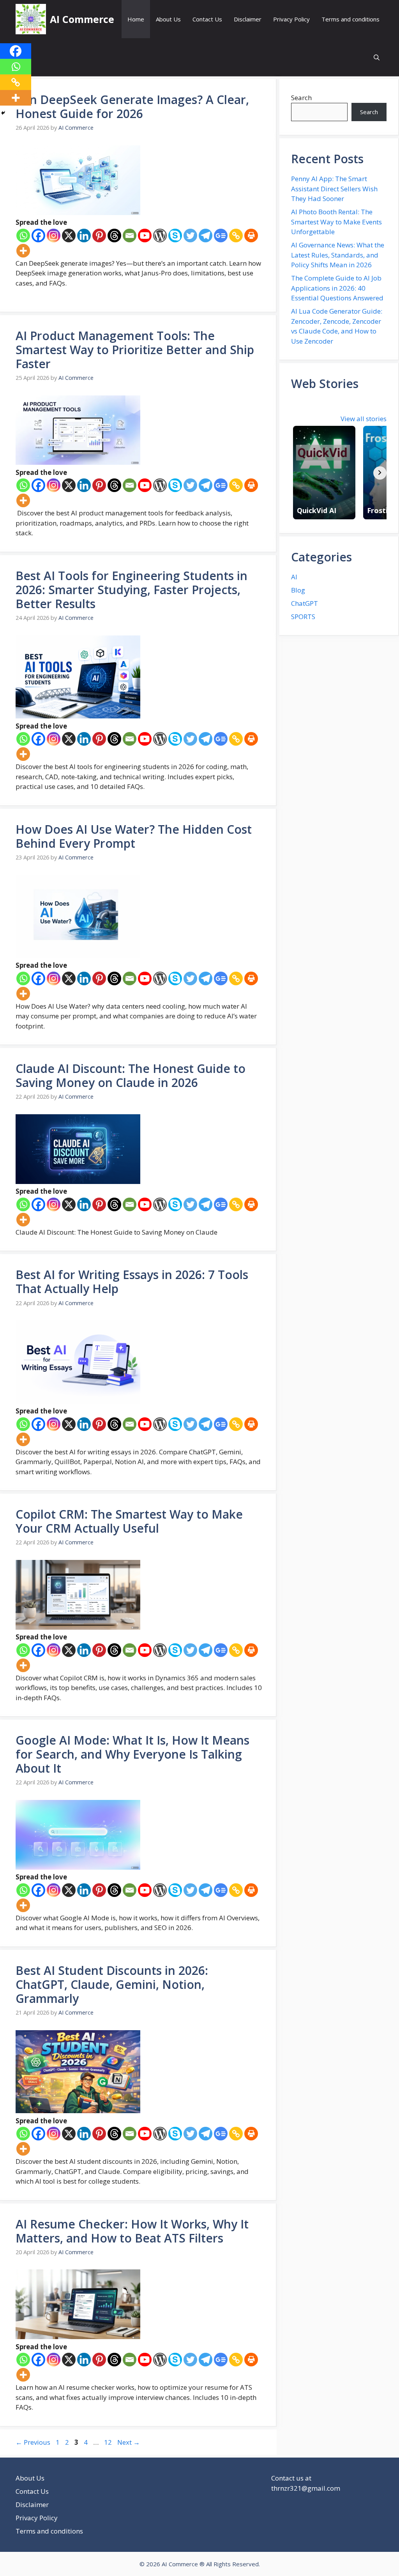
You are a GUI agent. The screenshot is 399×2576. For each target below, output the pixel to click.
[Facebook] (38, 236)
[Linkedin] (84, 236)
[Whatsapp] (23, 236)
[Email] (130, 236)
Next (129, 2442)
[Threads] (114, 236)
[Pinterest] (99, 236)
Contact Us (207, 19)
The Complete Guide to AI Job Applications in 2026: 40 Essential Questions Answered (337, 288)
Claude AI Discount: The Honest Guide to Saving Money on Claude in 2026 (131, 1075)
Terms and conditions (350, 19)
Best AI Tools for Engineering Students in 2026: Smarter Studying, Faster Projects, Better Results (132, 590)
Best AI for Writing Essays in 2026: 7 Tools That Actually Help (132, 1282)
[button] (377, 57)
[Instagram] (54, 236)
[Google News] (221, 236)
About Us (168, 19)
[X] (69, 236)
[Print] (251, 236)
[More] (23, 251)
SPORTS (303, 617)
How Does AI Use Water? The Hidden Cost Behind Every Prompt (134, 836)
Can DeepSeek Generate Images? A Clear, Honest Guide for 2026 (132, 107)
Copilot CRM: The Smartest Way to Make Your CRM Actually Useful (129, 1521)
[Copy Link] (236, 236)
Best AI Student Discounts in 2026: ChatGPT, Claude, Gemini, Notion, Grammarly (112, 1984)
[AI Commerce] (31, 19)
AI (294, 577)
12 (109, 2442)
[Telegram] (206, 236)
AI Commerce (82, 19)
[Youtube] (145, 236)
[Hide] (3, 113)
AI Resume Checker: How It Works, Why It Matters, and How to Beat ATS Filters (132, 2231)
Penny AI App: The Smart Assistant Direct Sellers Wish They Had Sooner (334, 189)
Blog (298, 590)
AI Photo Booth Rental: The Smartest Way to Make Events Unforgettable (336, 222)
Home (136, 19)
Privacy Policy (291, 19)
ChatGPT (305, 603)
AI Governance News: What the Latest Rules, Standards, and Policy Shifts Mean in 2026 (338, 255)
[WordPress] (160, 236)
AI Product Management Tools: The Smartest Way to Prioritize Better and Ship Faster (135, 350)
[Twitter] (190, 236)
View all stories (364, 419)
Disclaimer (248, 19)
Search (301, 98)
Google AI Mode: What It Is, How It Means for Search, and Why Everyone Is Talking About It (132, 1754)
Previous (33, 2442)
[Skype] (175, 236)
